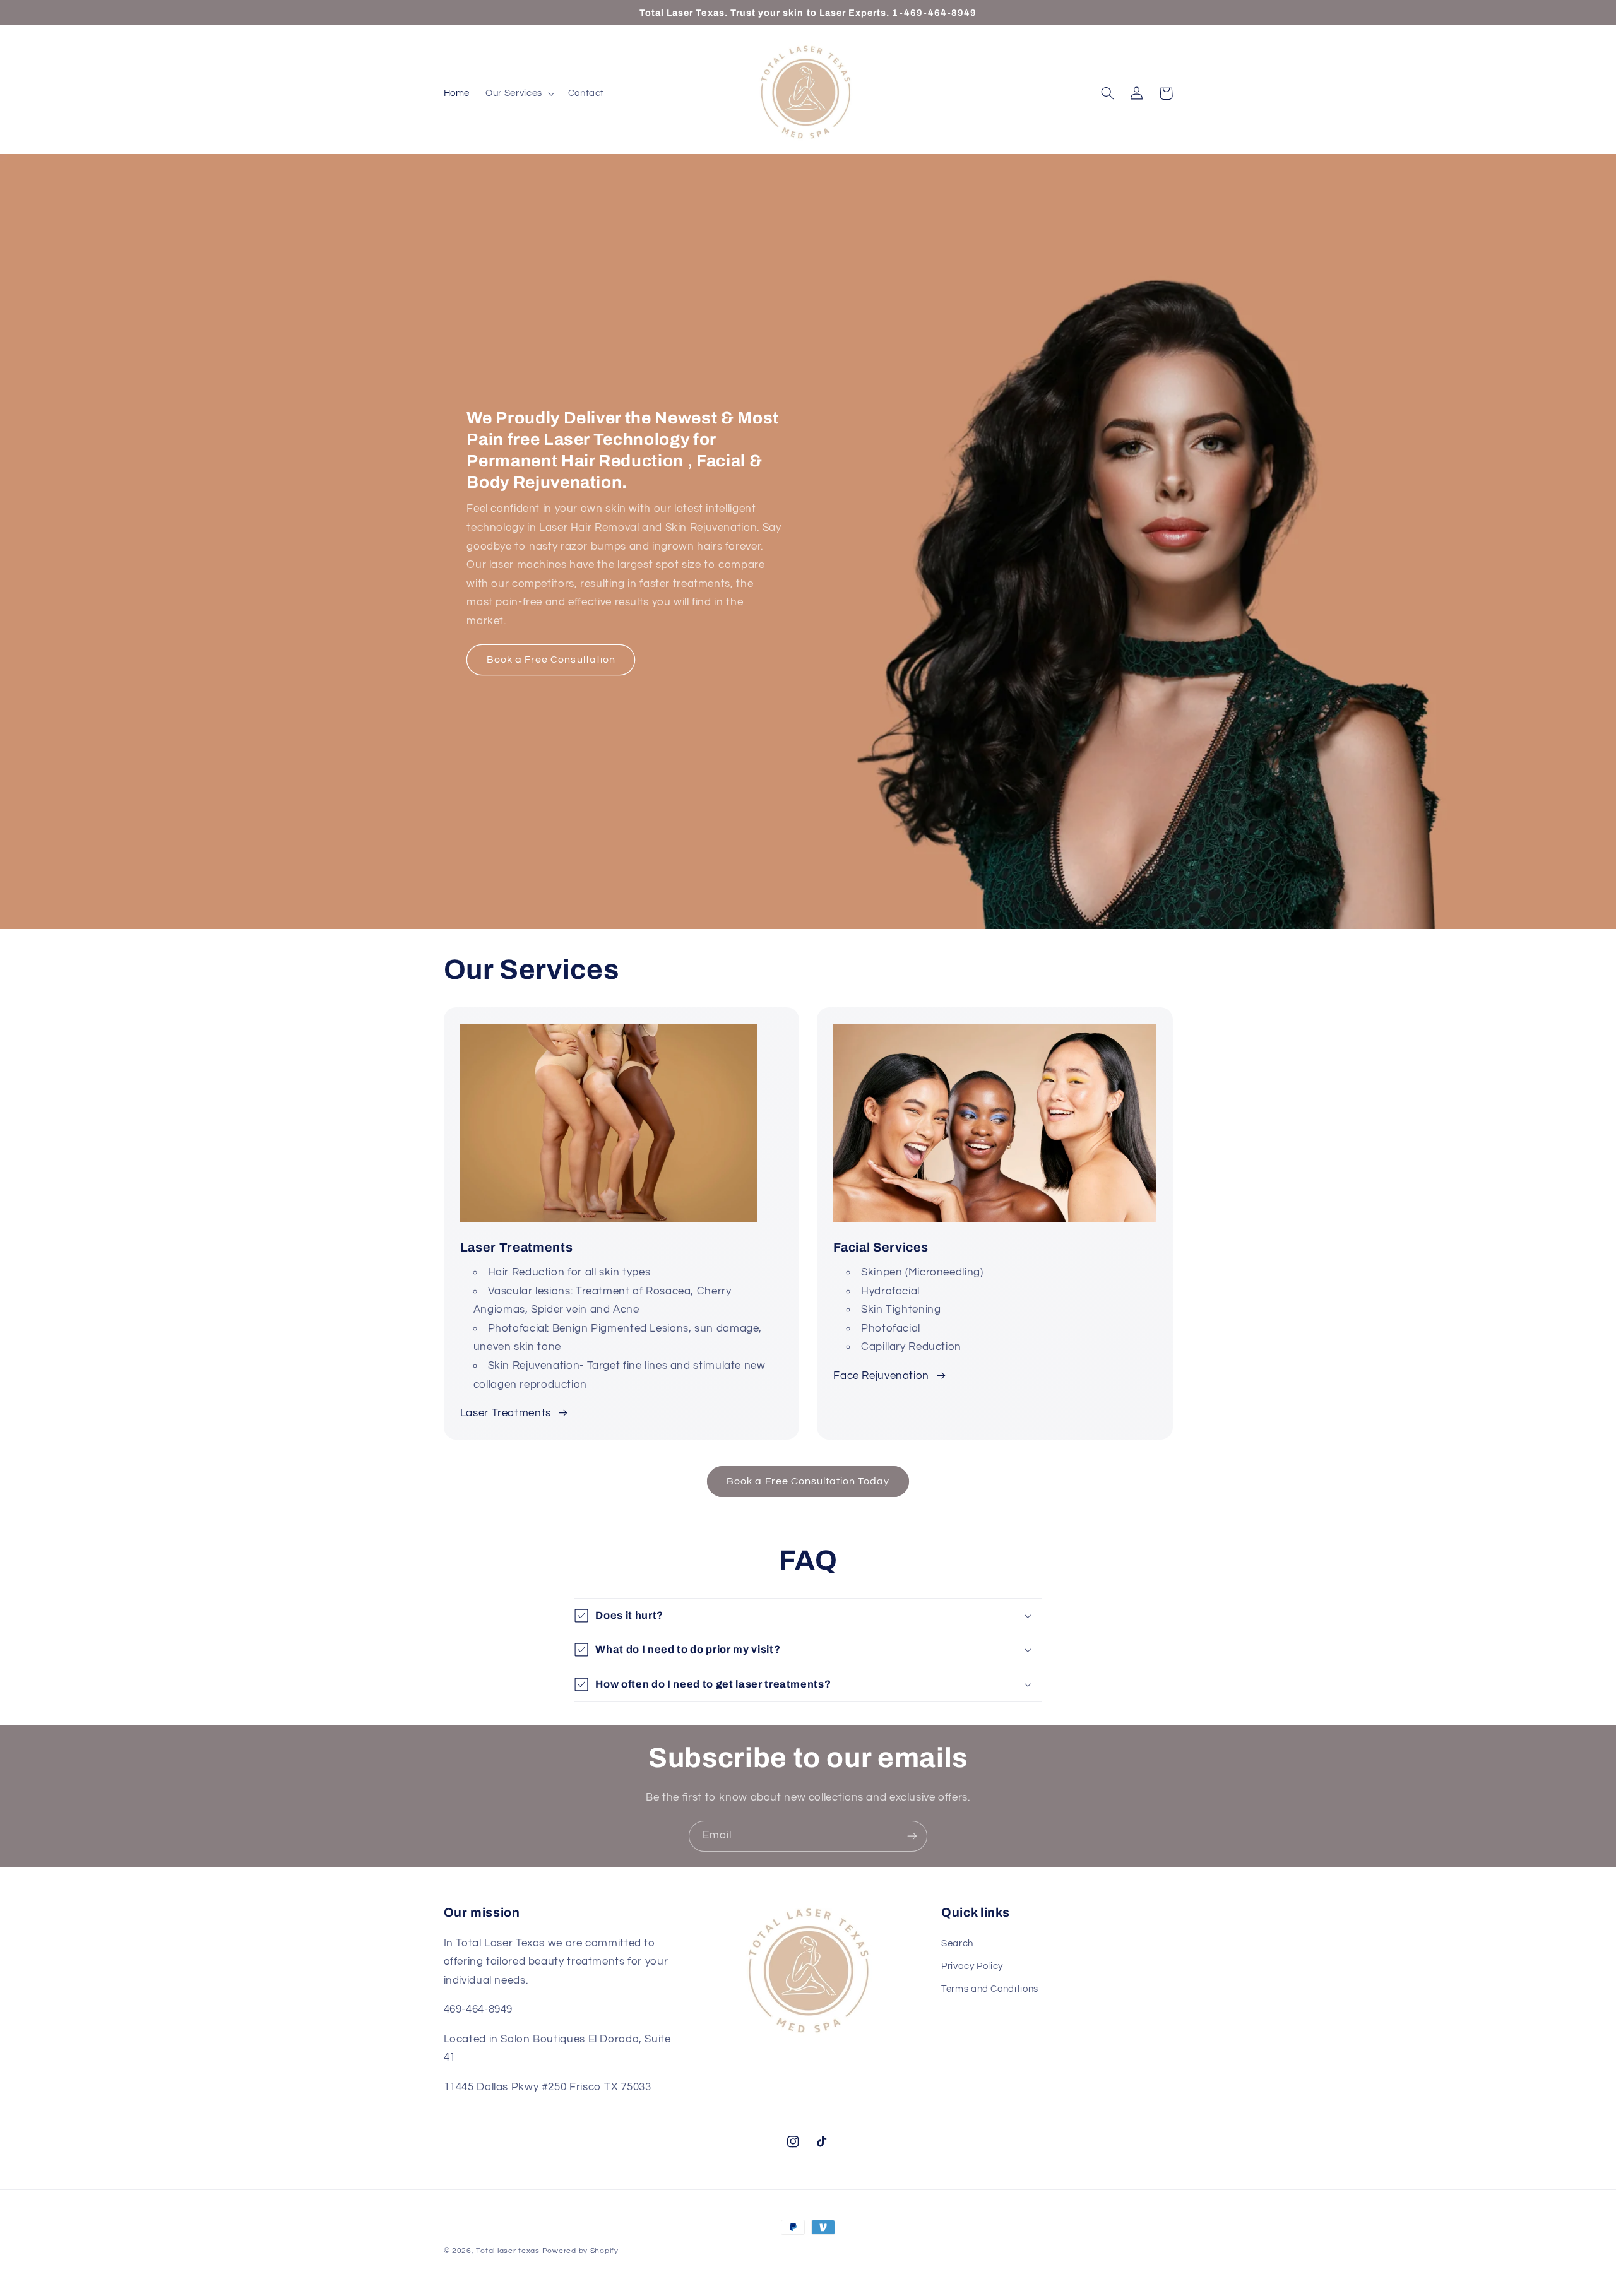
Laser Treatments (506, 1413)
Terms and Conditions (990, 1989)
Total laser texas (508, 2251)
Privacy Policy (972, 1966)
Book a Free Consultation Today (808, 1481)
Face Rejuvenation (881, 1376)
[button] (519, 93)
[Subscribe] (912, 1836)
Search (957, 1944)
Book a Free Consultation (551, 660)
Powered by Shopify (580, 2251)
